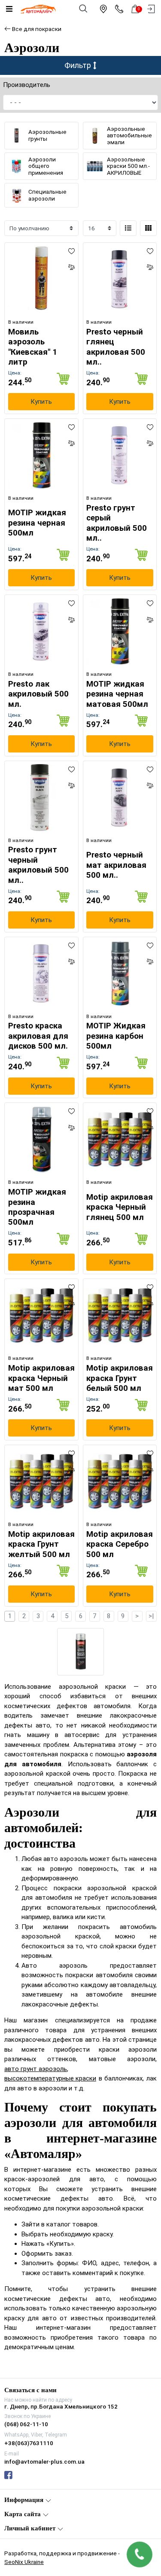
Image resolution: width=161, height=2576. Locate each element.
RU (102, 1280)
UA (59, 1280)
